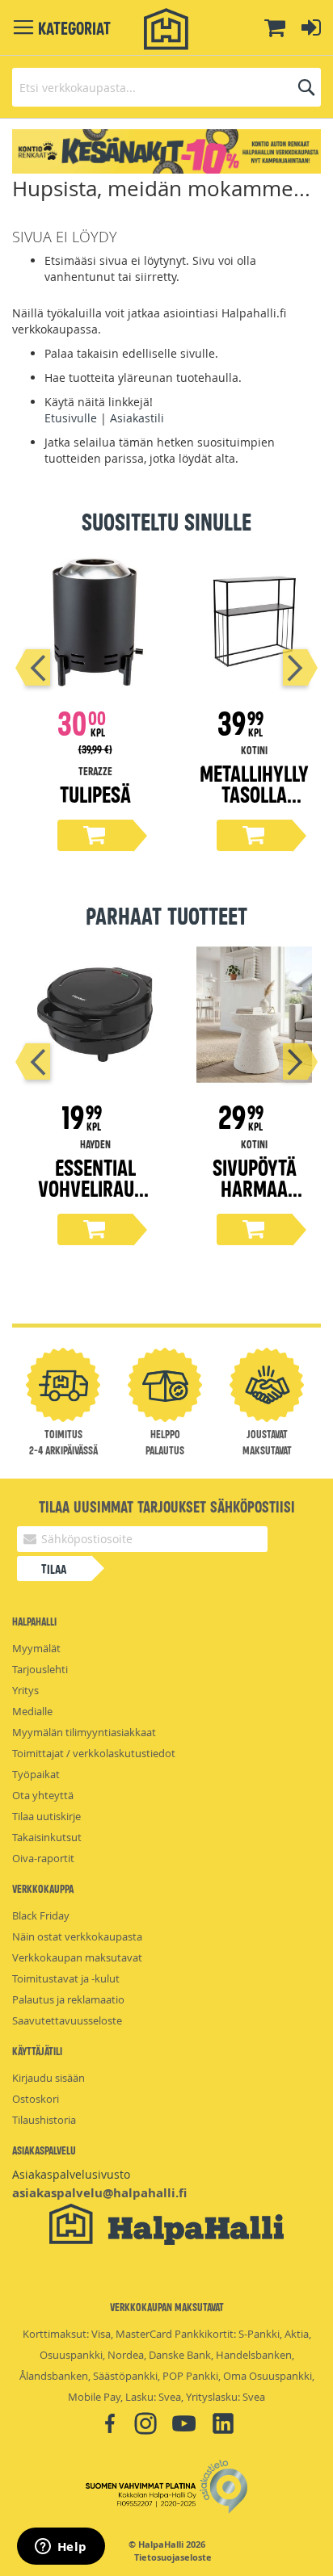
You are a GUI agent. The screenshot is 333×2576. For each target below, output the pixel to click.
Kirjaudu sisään (48, 2078)
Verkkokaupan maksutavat (77, 1957)
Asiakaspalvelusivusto (71, 2174)
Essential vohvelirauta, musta (95, 1187)
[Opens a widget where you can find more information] (61, 2548)
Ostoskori (36, 2099)
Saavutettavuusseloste (67, 2020)
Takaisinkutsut (47, 1837)
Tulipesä (95, 793)
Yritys (25, 1690)
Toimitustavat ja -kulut (66, 1978)
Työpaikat (36, 1774)
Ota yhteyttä (43, 1795)
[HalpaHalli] (166, 29)
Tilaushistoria (44, 2120)
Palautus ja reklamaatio (68, 1999)
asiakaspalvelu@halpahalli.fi (99, 2193)
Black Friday (41, 1915)
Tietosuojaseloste (173, 2557)
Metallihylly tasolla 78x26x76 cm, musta (254, 804)
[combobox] (166, 87)
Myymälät (36, 1648)
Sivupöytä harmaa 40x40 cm (255, 1187)
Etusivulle (71, 418)
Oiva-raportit (43, 1858)
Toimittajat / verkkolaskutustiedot (94, 1753)
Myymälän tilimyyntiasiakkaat (84, 1732)
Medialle (32, 1711)
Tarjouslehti (40, 1669)
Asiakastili (137, 418)
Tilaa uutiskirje (46, 1816)
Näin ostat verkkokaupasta (77, 1936)
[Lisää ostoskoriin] (95, 835)
